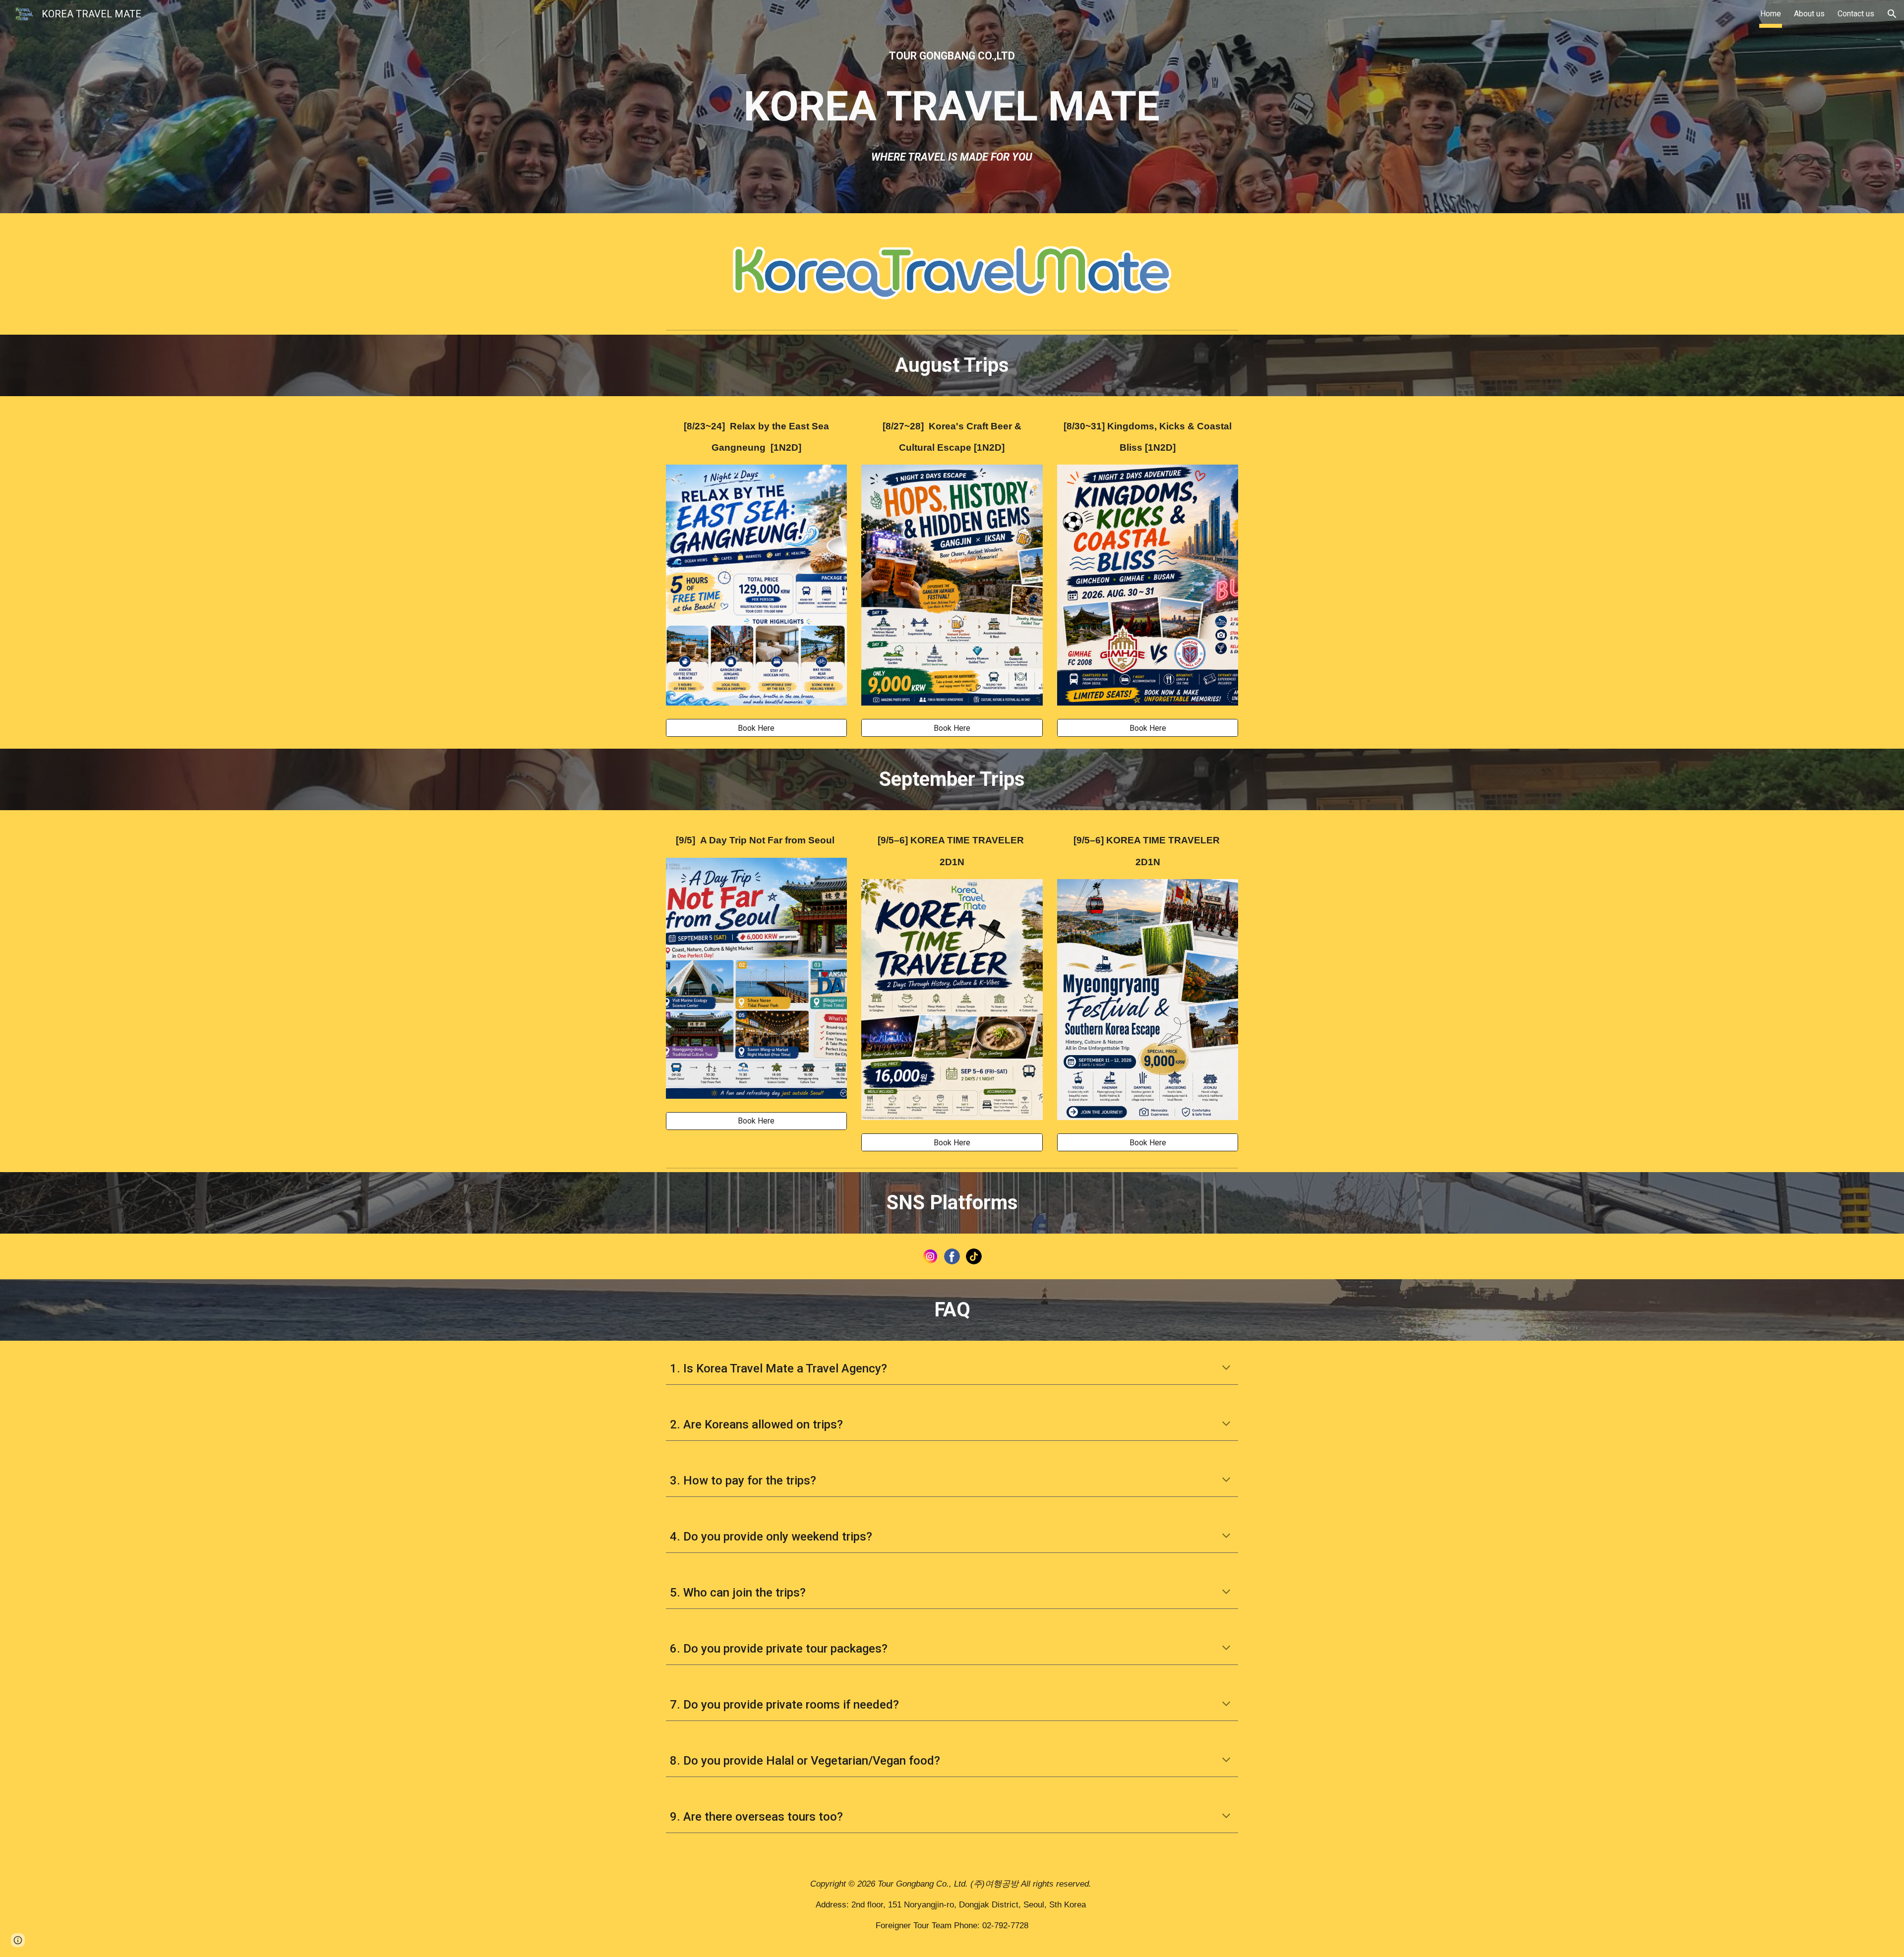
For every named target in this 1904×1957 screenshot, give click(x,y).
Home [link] (1771, 14)
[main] (952, 56)
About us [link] (1809, 14)
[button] (1892, 14)
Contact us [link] (1856, 14)
